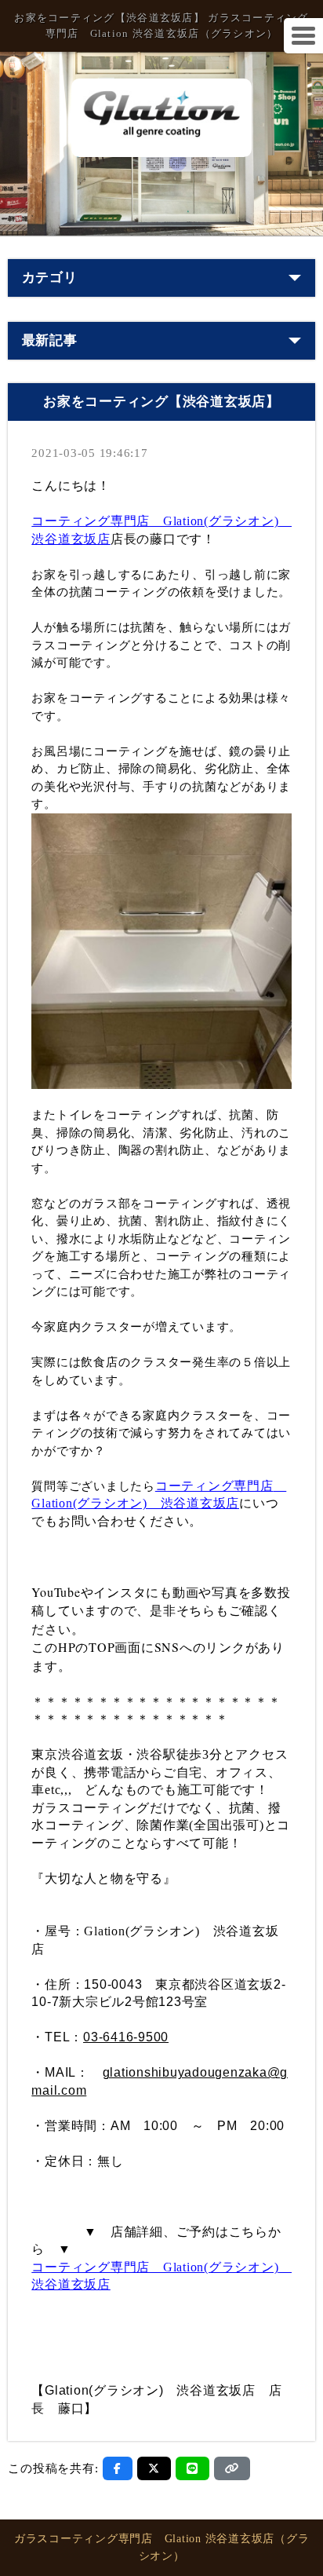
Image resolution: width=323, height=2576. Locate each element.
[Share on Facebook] (118, 2468)
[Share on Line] (192, 2468)
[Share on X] (154, 2468)
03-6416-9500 (126, 2037)
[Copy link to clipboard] (232, 2468)
